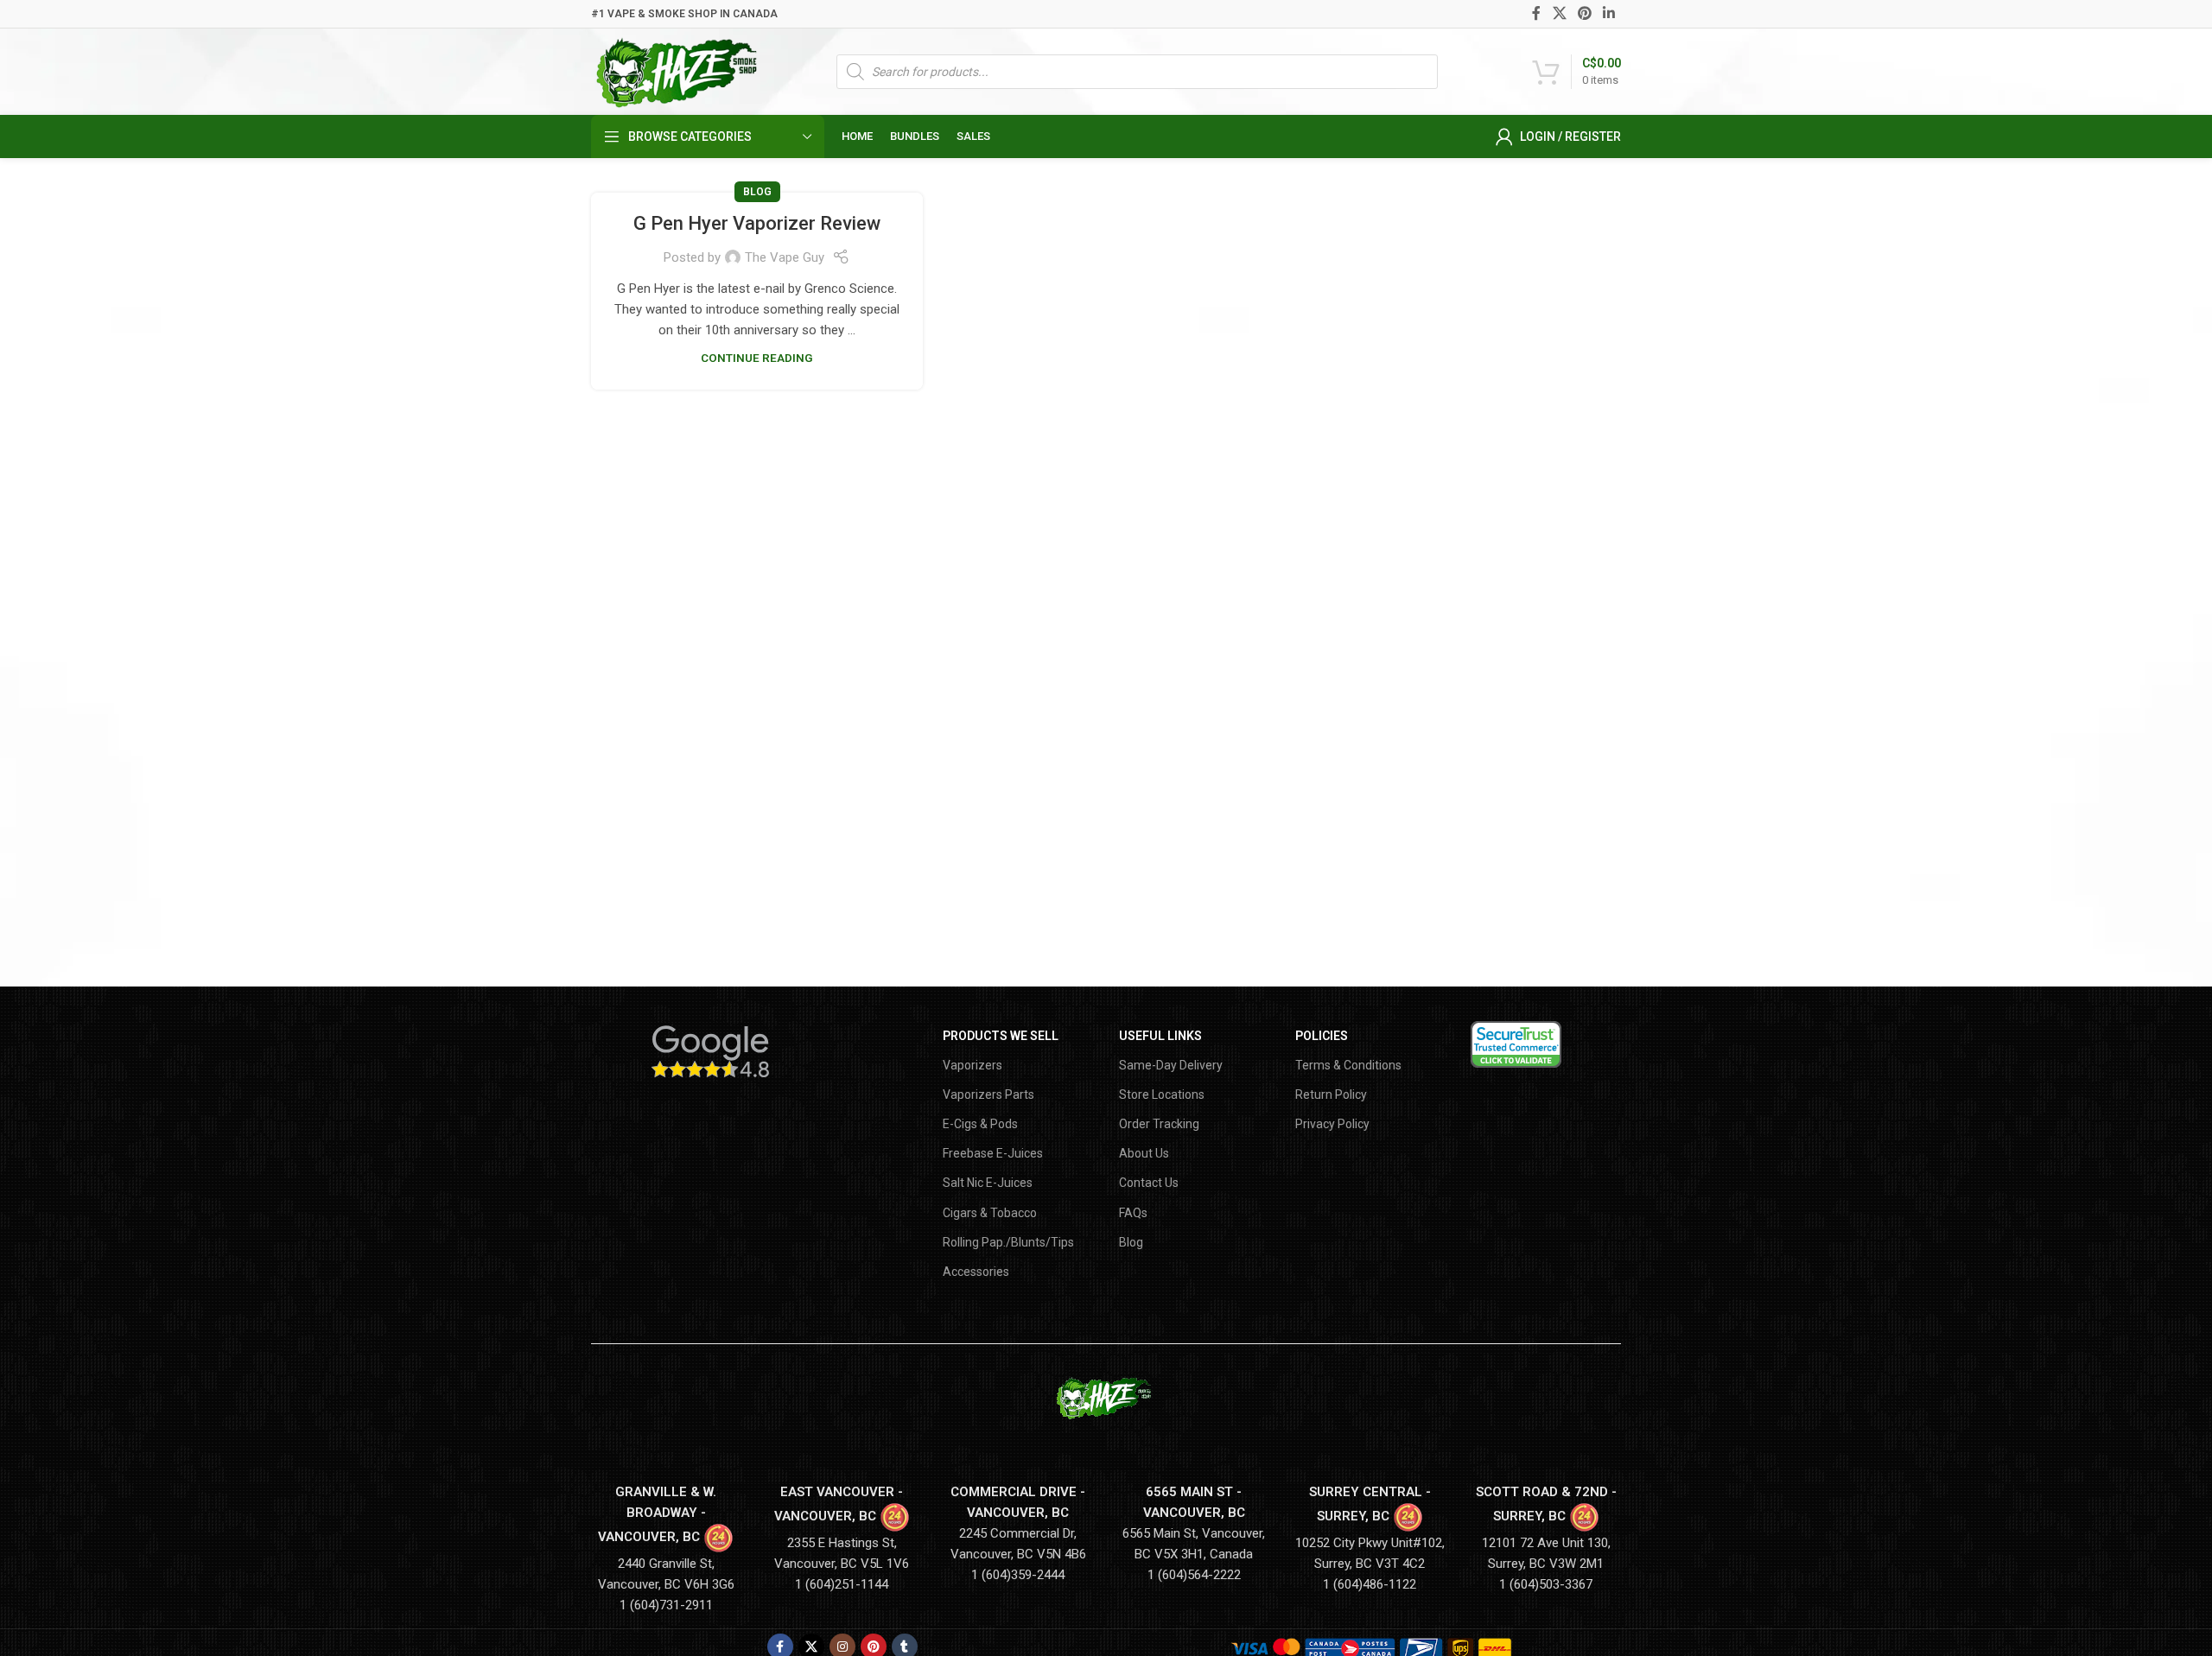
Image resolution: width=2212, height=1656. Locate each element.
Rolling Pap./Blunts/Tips (1008, 1242)
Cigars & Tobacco (990, 1213)
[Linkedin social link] (1609, 13)
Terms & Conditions (1348, 1065)
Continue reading (757, 358)
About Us (1144, 1153)
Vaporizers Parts (988, 1094)
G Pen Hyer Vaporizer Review (757, 223)
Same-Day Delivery (1171, 1065)
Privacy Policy (1332, 1124)
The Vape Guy (785, 257)
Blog (757, 192)
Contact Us (1149, 1183)
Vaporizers (973, 1065)
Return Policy (1331, 1094)
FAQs (1133, 1213)
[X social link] (1559, 13)
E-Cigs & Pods (980, 1124)
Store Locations (1162, 1094)
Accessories (976, 1272)
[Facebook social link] (1537, 13)
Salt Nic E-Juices (988, 1183)
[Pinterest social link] (1584, 13)
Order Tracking (1159, 1124)
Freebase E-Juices (993, 1153)
